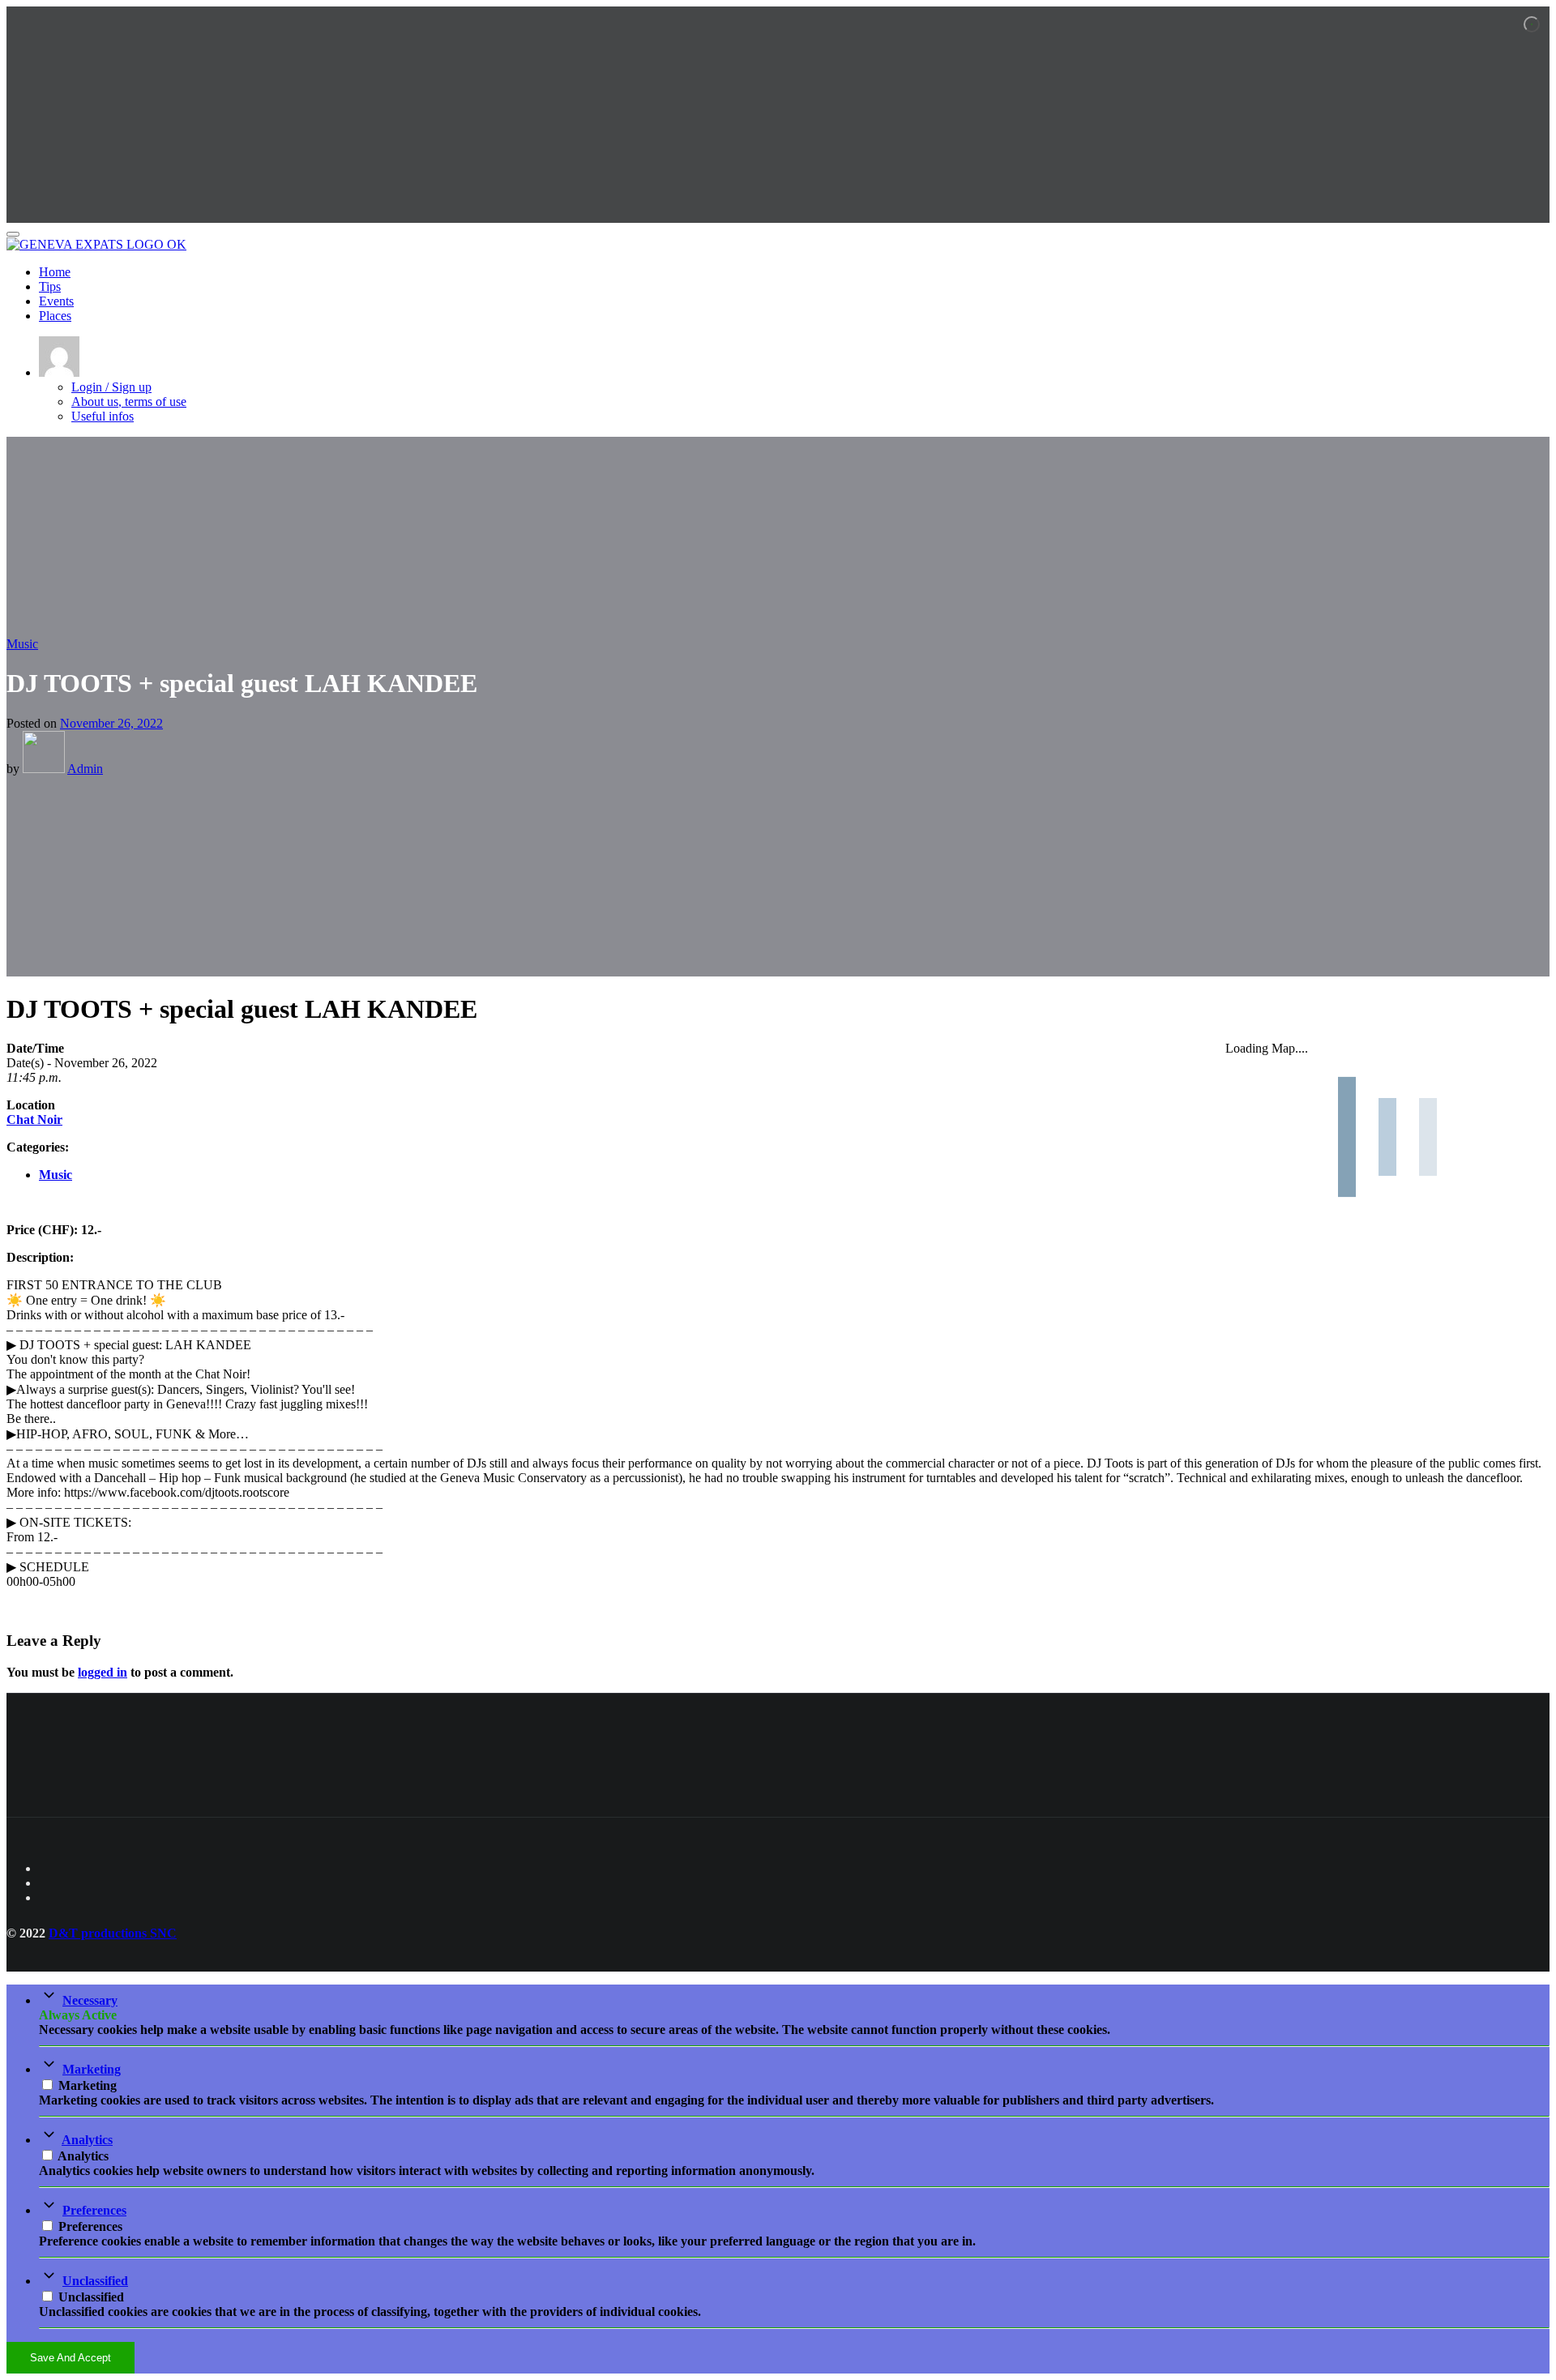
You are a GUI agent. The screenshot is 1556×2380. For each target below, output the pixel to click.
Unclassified (95, 2281)
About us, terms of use (129, 402)
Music (22, 644)
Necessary (90, 2000)
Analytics (87, 2140)
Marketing (92, 2069)
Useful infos (103, 416)
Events (56, 301)
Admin (85, 769)
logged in (103, 1672)
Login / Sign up (111, 387)
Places (55, 316)
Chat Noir (34, 1119)
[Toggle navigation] (13, 234)
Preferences (94, 2210)
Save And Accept (71, 2358)
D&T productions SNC (113, 1933)
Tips (50, 286)
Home (55, 272)
